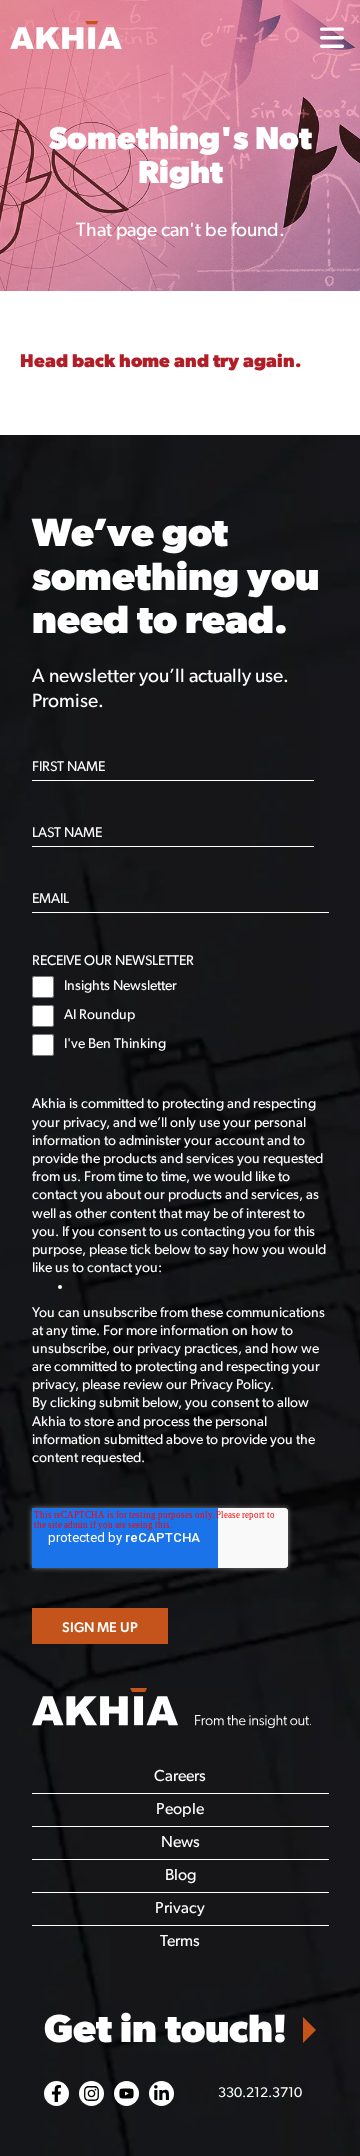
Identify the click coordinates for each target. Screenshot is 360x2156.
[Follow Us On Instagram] (91, 2093)
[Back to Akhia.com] (151, 38)
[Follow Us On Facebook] (56, 2093)
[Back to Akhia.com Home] (172, 1710)
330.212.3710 (260, 2093)
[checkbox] (180, 1016)
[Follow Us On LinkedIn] (161, 2093)
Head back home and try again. (160, 362)
